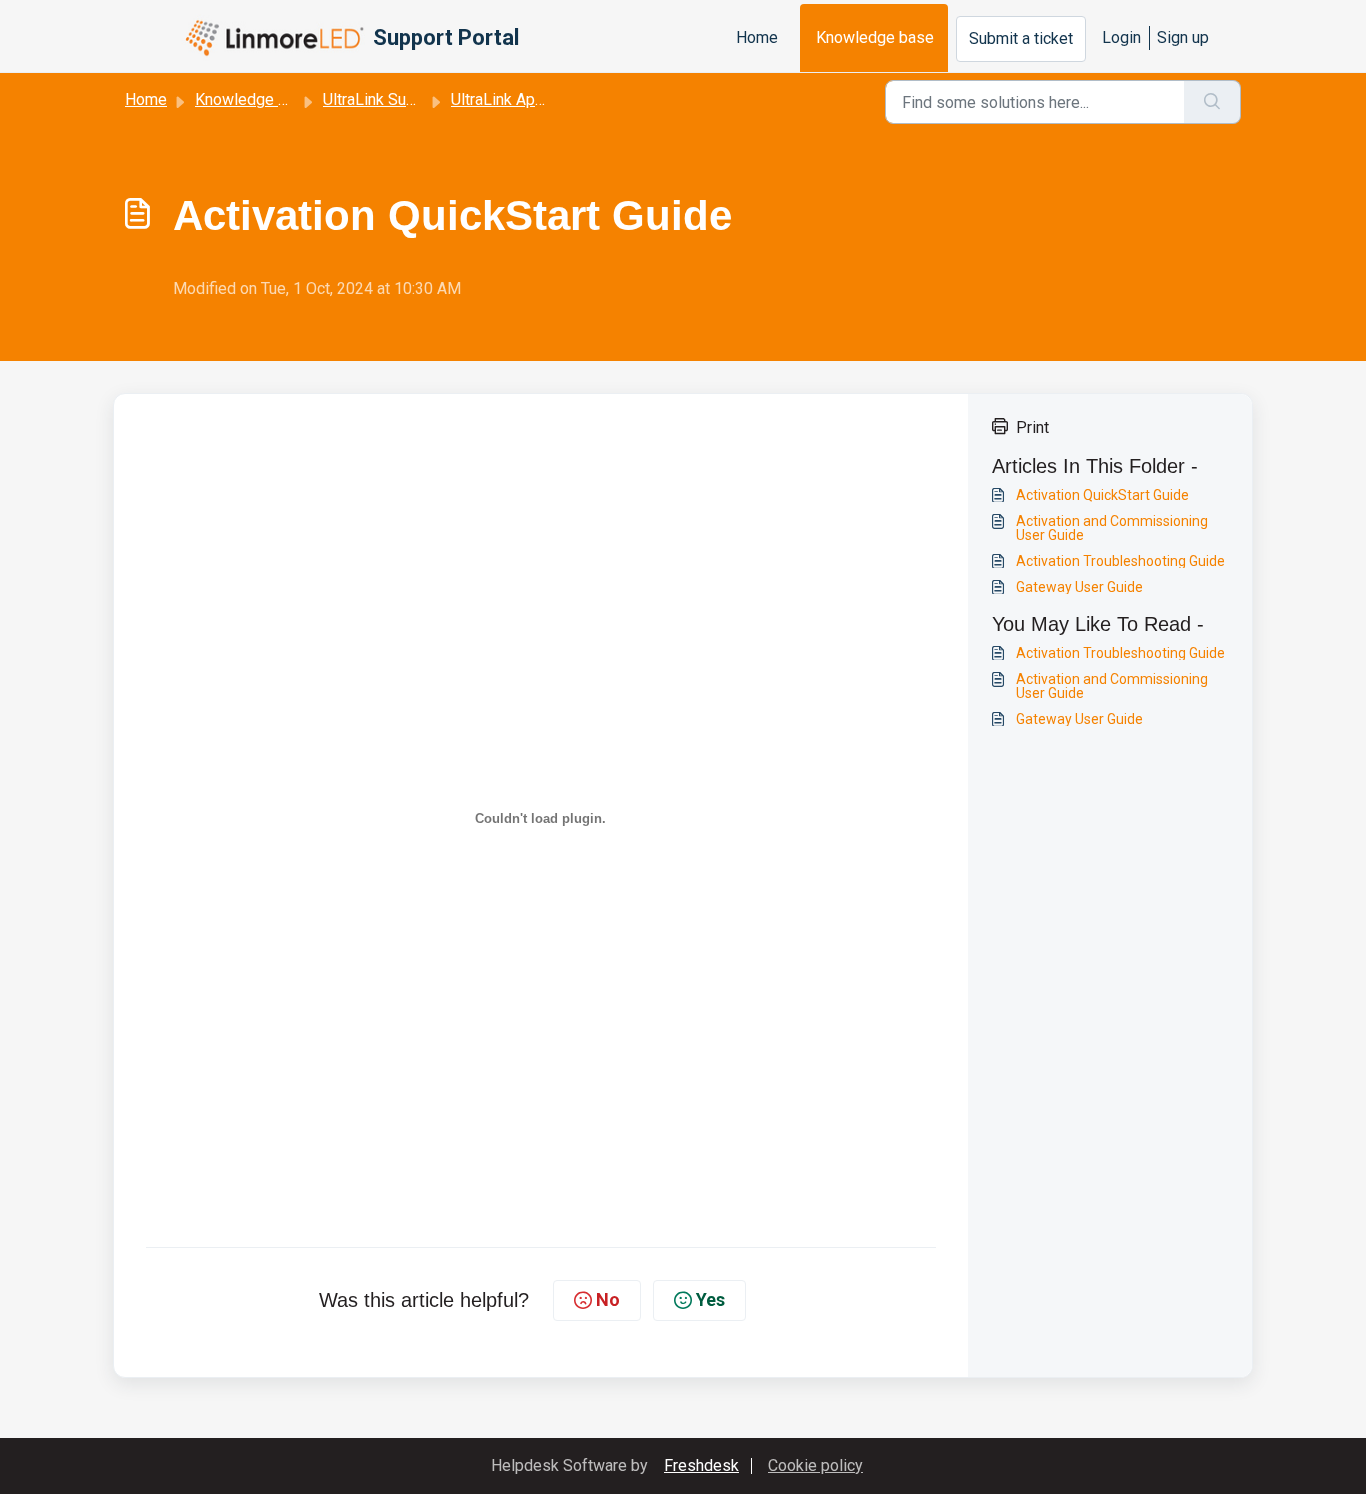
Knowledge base (875, 37)
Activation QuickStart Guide (1102, 495)
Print (1032, 427)
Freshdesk (701, 1466)
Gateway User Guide (1079, 587)
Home (757, 37)
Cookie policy (815, 1465)
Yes (710, 1299)
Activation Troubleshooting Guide (1120, 561)
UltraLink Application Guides (549, 99)
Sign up (1183, 37)
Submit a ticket (1021, 38)
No (608, 1299)
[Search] (1212, 102)
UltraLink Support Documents (425, 99)
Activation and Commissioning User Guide (1112, 528)
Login (1121, 37)
